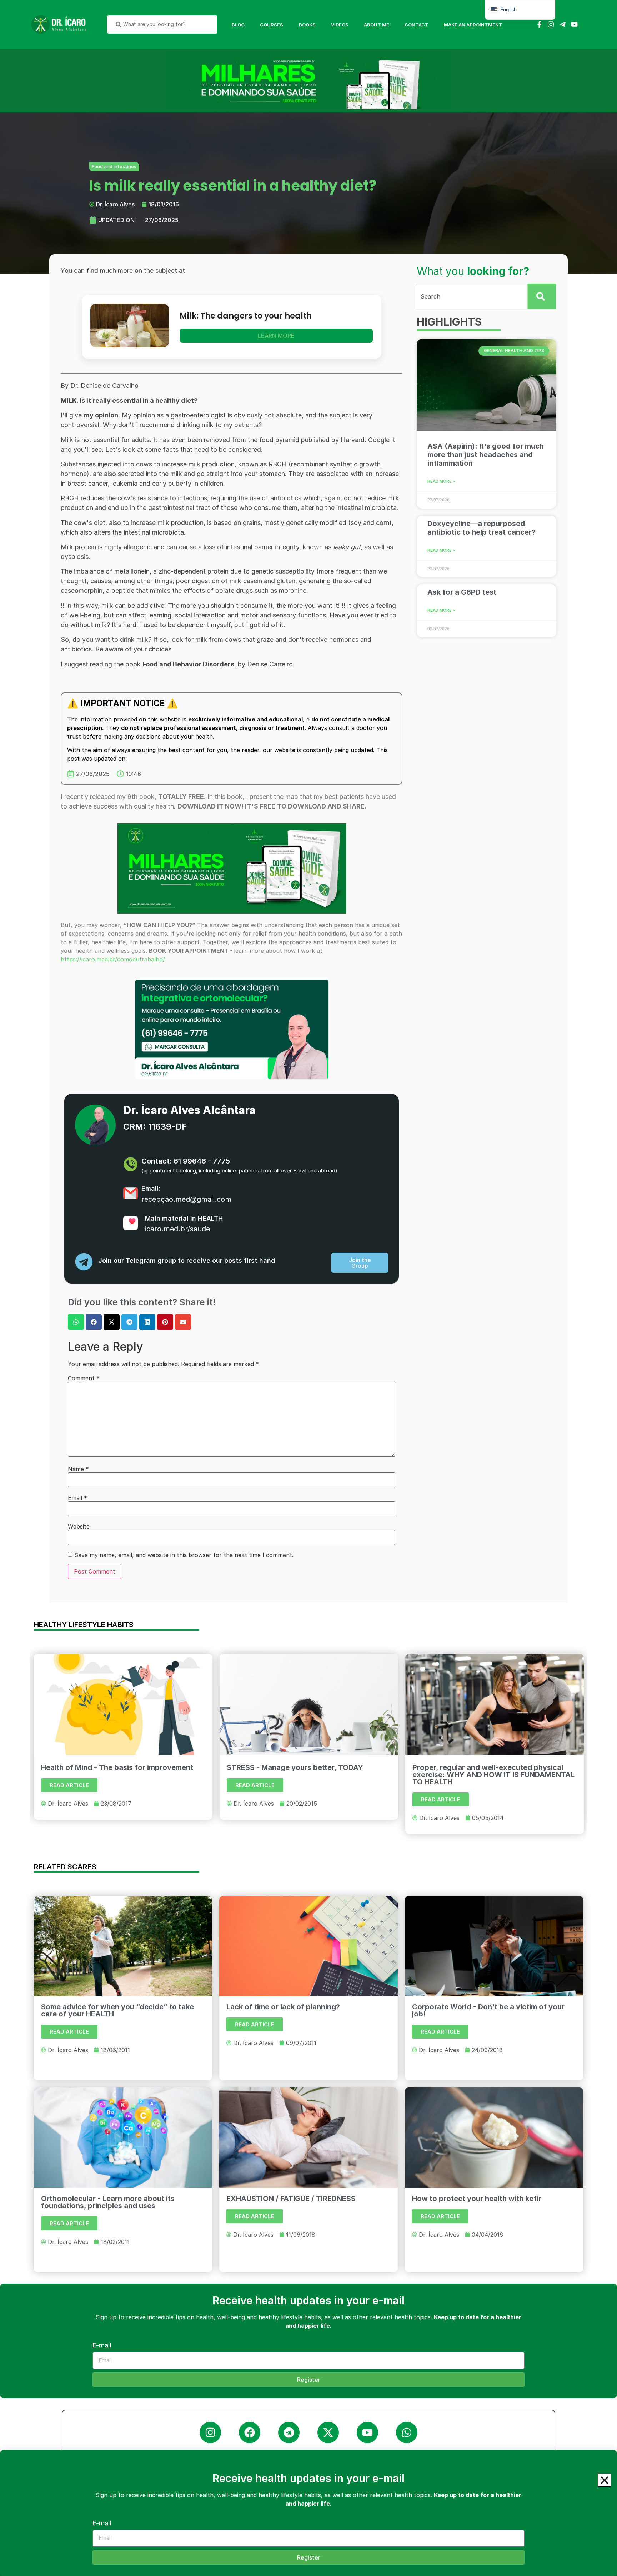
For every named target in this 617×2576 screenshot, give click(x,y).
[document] (308, 1288)
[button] (605, 2480)
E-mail (102, 2523)
